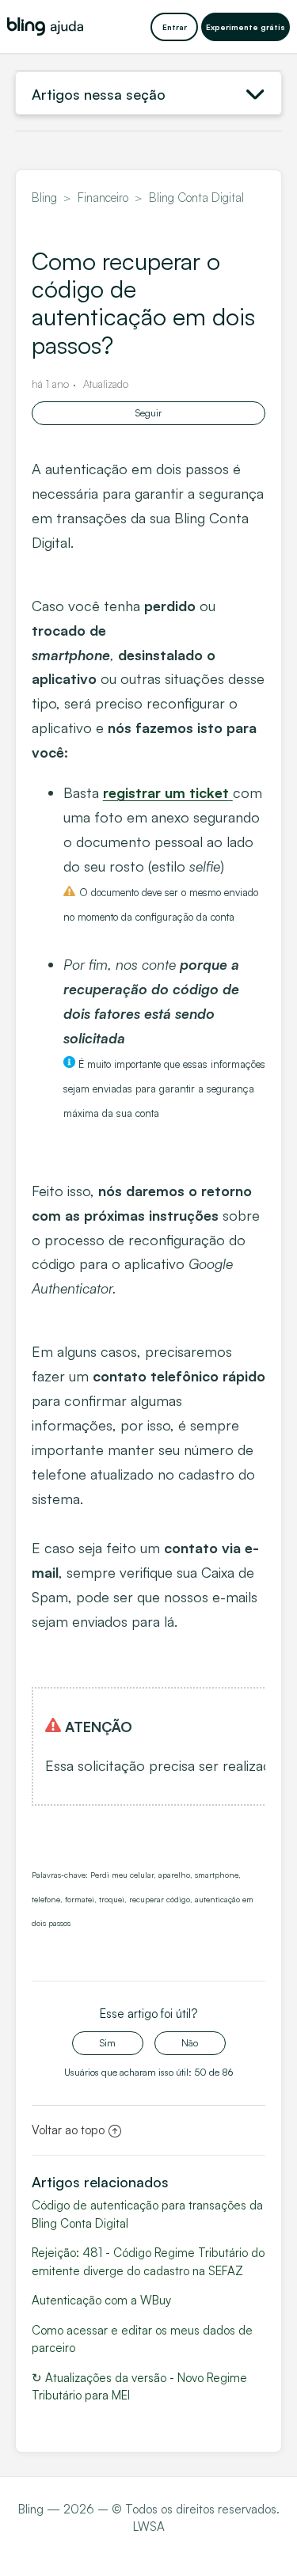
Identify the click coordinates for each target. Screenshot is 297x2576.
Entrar (175, 27)
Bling (44, 198)
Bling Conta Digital (196, 198)
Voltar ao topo (68, 2130)
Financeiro (103, 198)
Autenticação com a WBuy (101, 2300)
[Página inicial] (45, 27)
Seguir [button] (148, 413)
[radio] (108, 2043)
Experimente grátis (246, 27)
